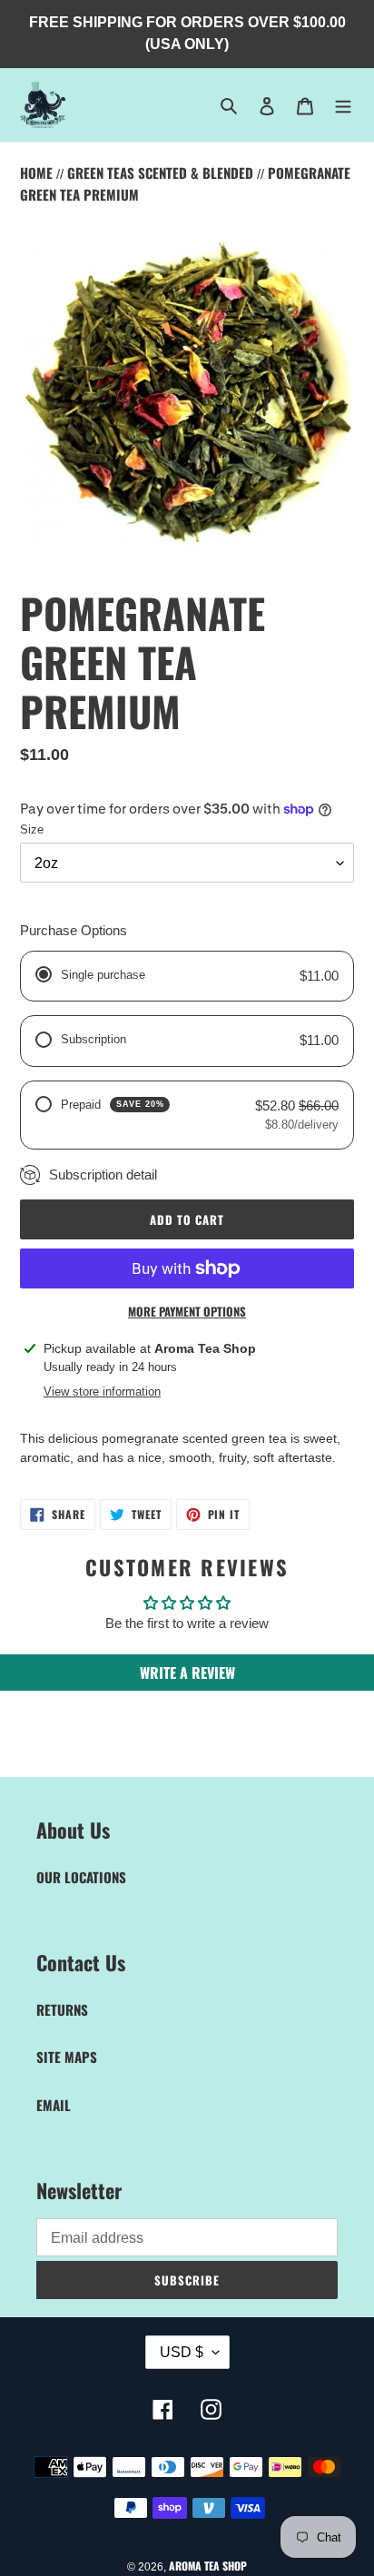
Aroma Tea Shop (208, 2566)
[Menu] (343, 105)
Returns (62, 2009)
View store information (102, 1392)
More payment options (187, 1312)
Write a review (187, 1673)
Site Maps (67, 2057)
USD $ (182, 2352)
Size (32, 829)
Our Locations (81, 1877)
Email (54, 2105)
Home (38, 173)
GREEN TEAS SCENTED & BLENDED (162, 173)
